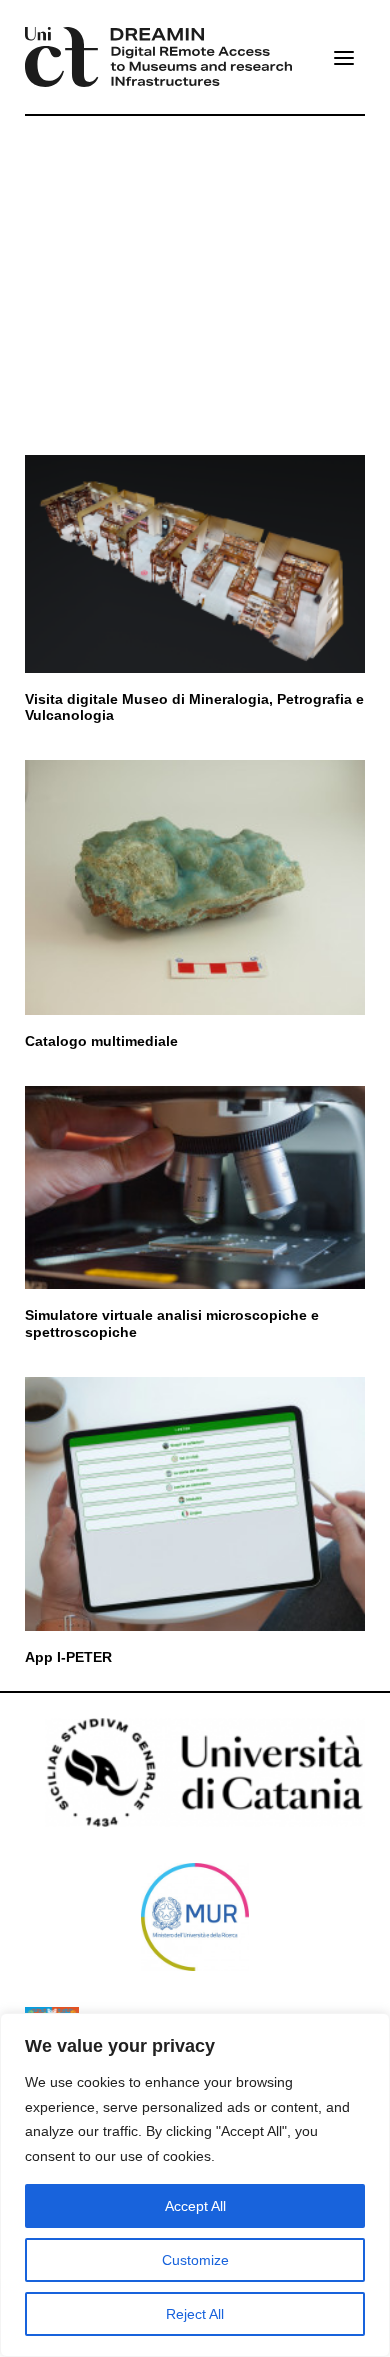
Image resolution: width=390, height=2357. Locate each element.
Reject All (195, 2314)
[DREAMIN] (158, 57)
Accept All (195, 2206)
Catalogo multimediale (101, 1041)
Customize (195, 2260)
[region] (195, 2185)
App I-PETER (68, 1657)
